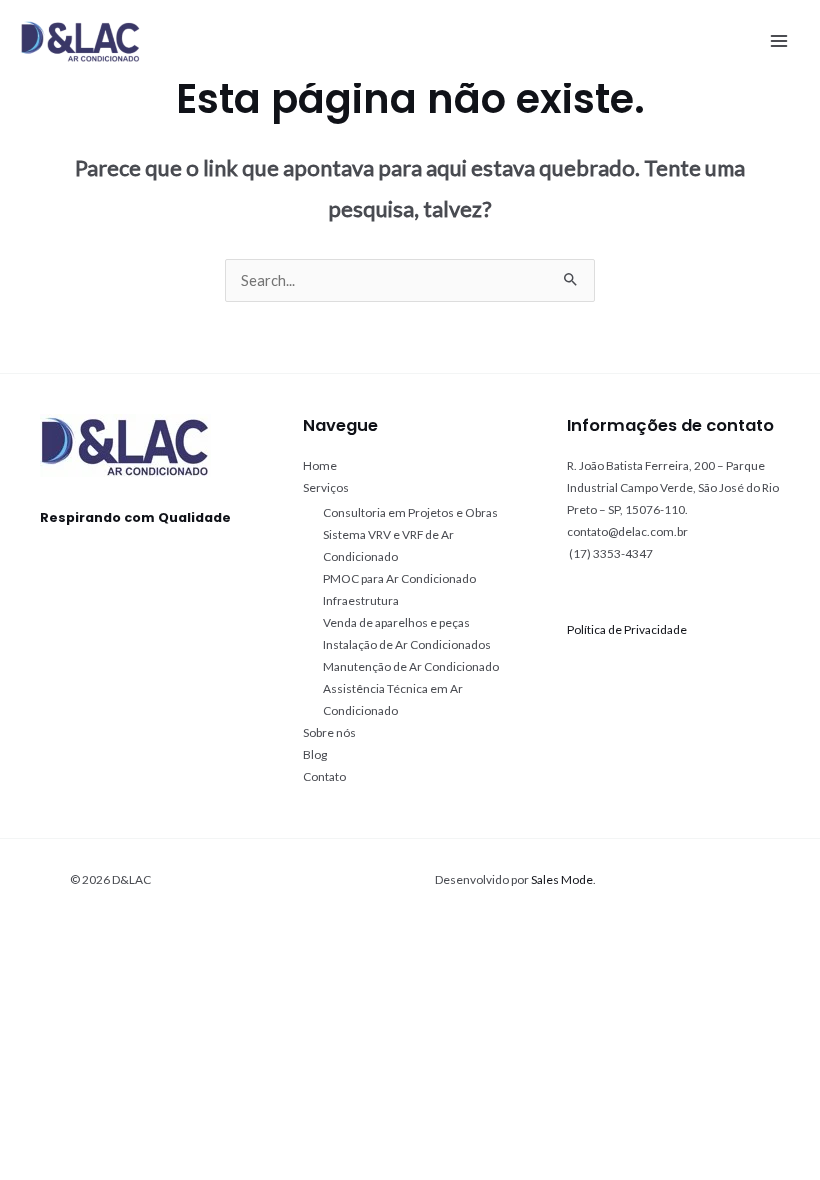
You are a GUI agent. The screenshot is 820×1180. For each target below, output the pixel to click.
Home (320, 465)
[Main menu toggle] (779, 41)
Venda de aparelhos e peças (396, 622)
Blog (315, 754)
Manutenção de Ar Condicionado (411, 666)
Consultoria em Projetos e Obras (410, 512)
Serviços (326, 487)
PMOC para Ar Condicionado (399, 578)
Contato (324, 776)
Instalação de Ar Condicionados (407, 644)
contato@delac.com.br (627, 531)
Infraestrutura (361, 600)
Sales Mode (562, 879)
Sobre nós (329, 732)
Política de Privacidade (627, 629)
